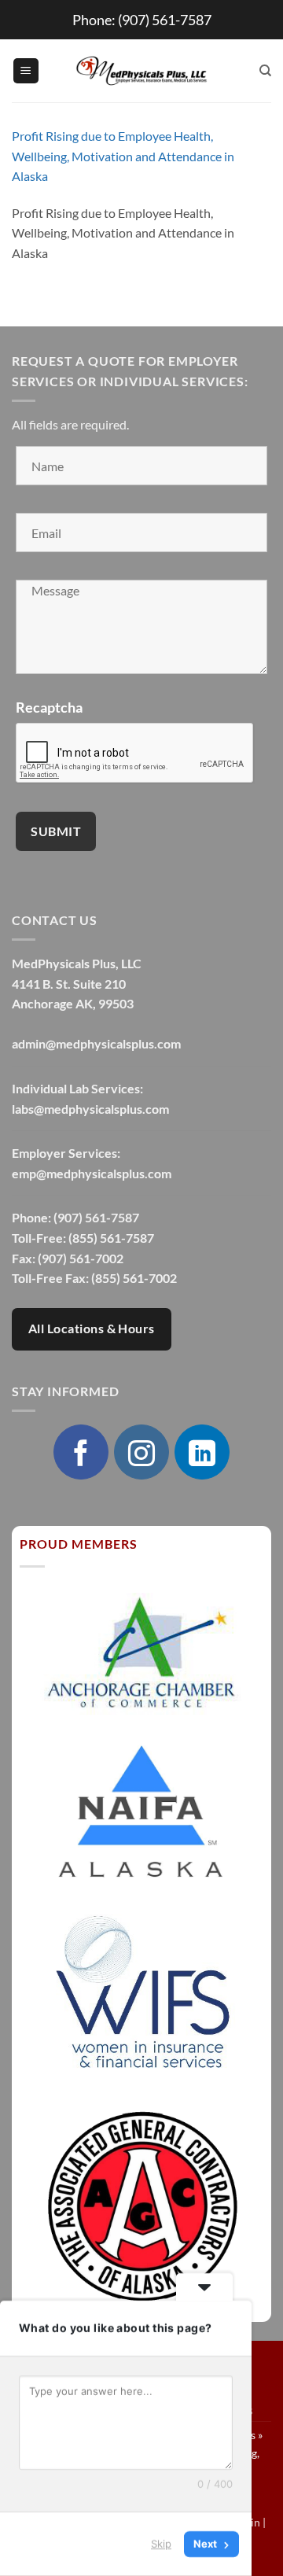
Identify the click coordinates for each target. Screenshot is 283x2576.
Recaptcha (49, 707)
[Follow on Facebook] (81, 1452)
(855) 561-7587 (111, 1238)
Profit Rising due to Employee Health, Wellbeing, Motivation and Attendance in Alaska (123, 156)
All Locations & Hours (92, 1329)
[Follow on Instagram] (141, 1452)
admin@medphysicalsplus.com (96, 1043)
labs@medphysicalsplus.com (90, 1109)
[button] (26, 71)
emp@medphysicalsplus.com (92, 1173)
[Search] (265, 71)
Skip (161, 2544)
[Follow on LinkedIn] (202, 1452)
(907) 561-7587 (165, 20)
